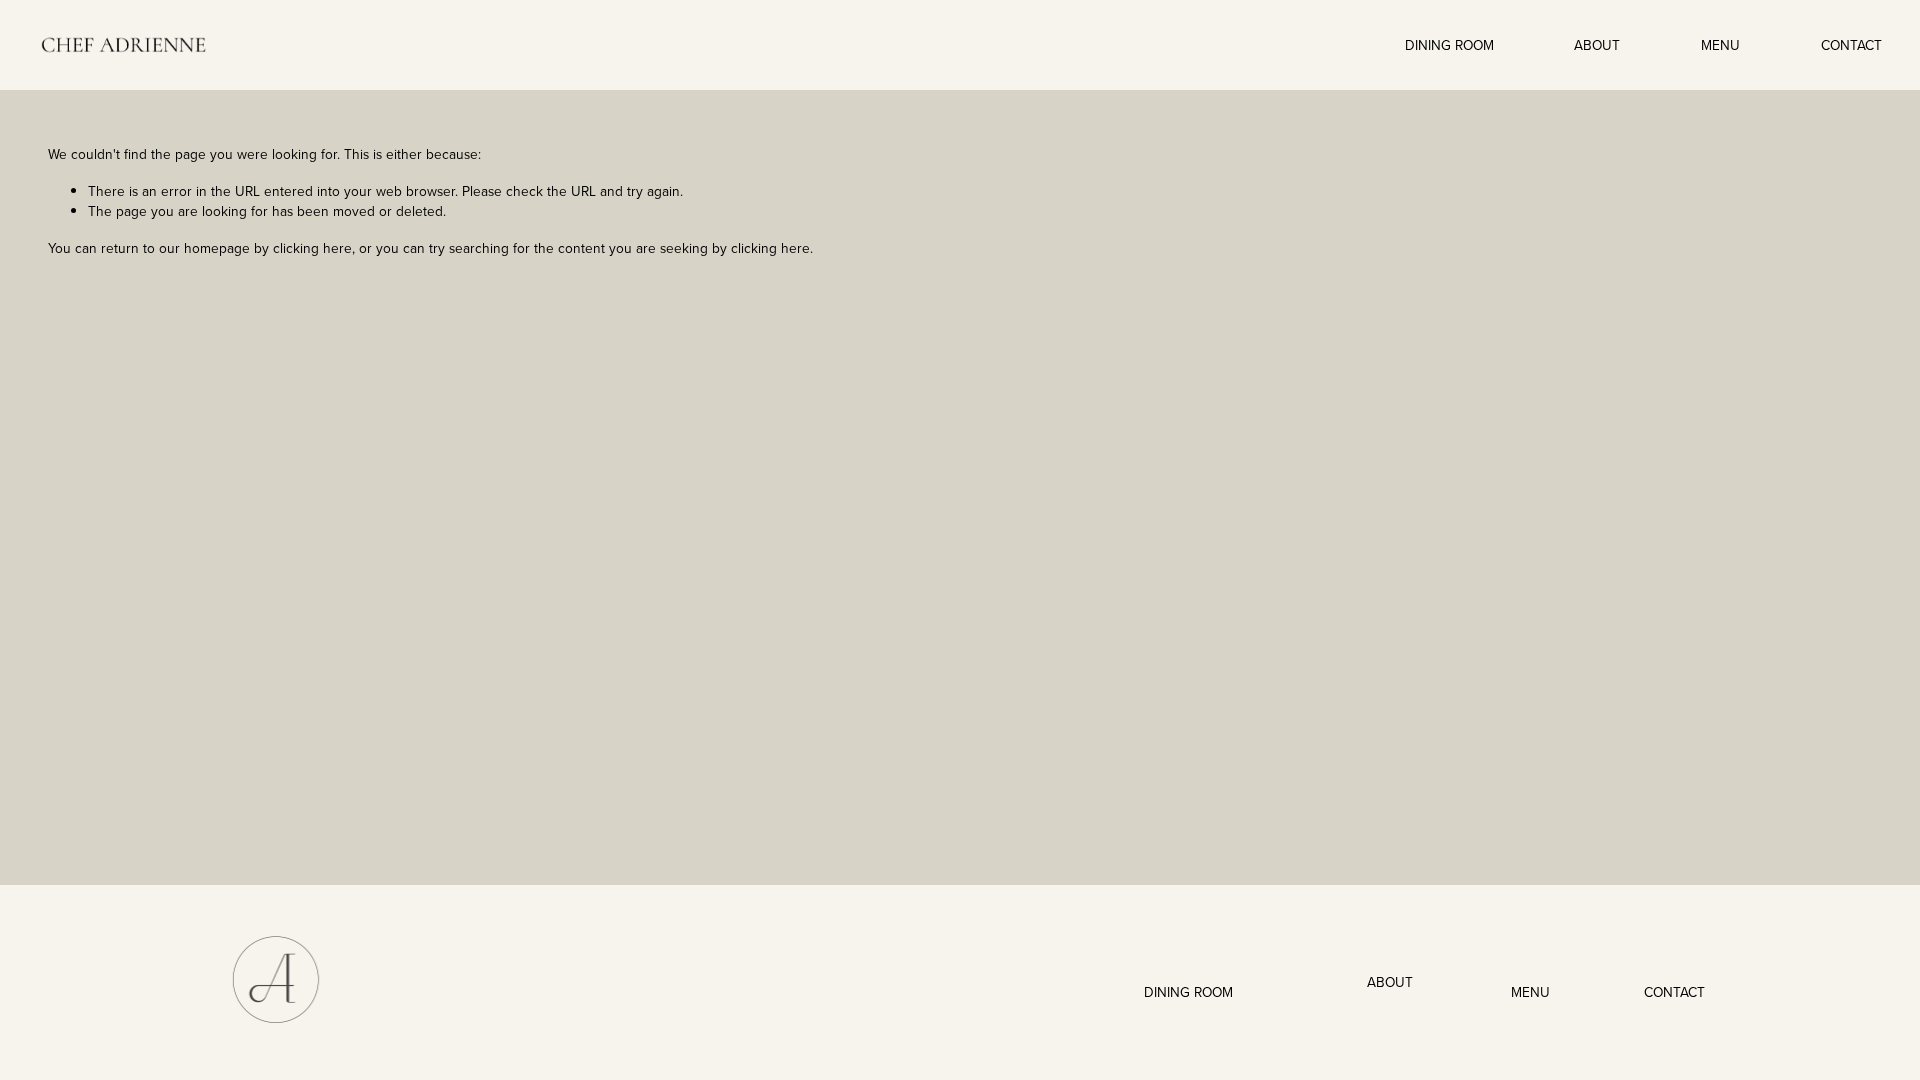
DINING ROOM (1449, 44)
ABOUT (1597, 44)
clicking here (312, 247)
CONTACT (1851, 44)
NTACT (1684, 991)
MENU (1720, 44)
